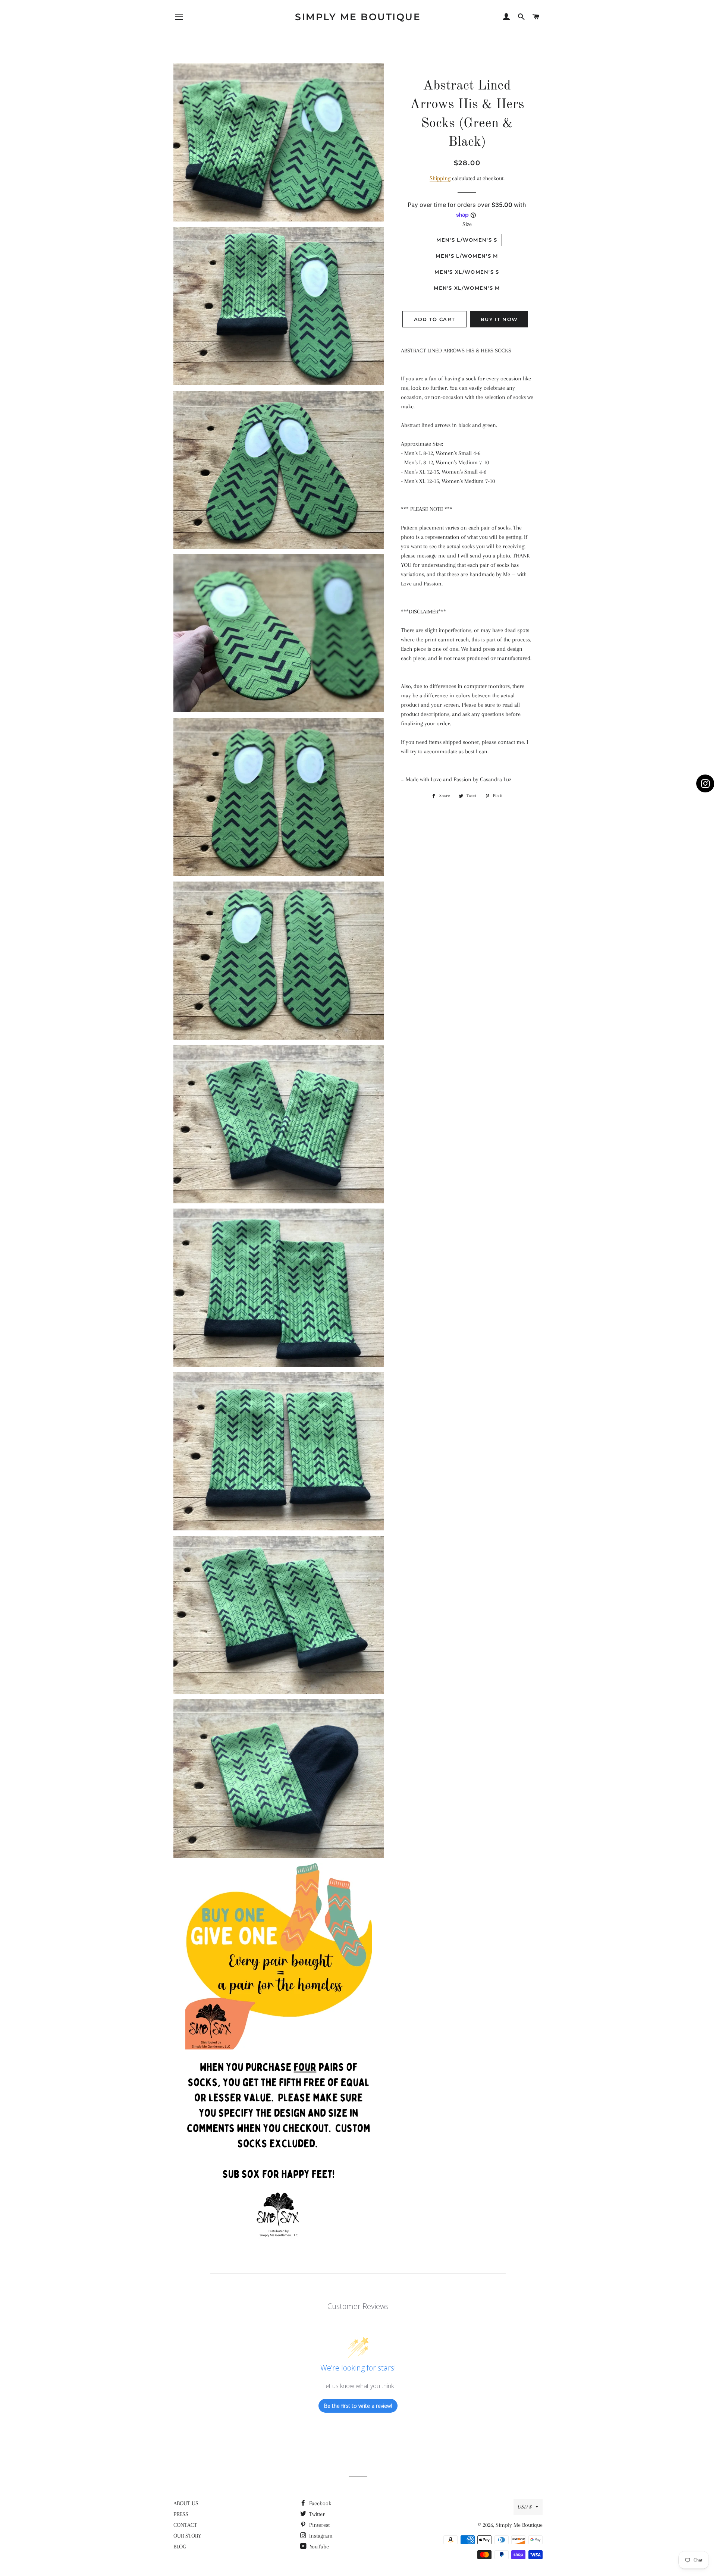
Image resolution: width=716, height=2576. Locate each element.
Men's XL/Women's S (467, 272)
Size (467, 224)
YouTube (318, 2547)
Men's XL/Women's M (467, 288)
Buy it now (499, 319)
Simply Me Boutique (358, 17)
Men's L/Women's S (467, 240)
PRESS (181, 2514)
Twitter (316, 2514)
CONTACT (185, 2525)
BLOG (180, 2547)
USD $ (525, 2507)
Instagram (320, 2536)
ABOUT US (186, 2503)
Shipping (440, 178)
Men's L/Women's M (467, 256)
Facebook (319, 2503)
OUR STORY (187, 2536)
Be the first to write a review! (358, 2406)
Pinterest (319, 2525)
